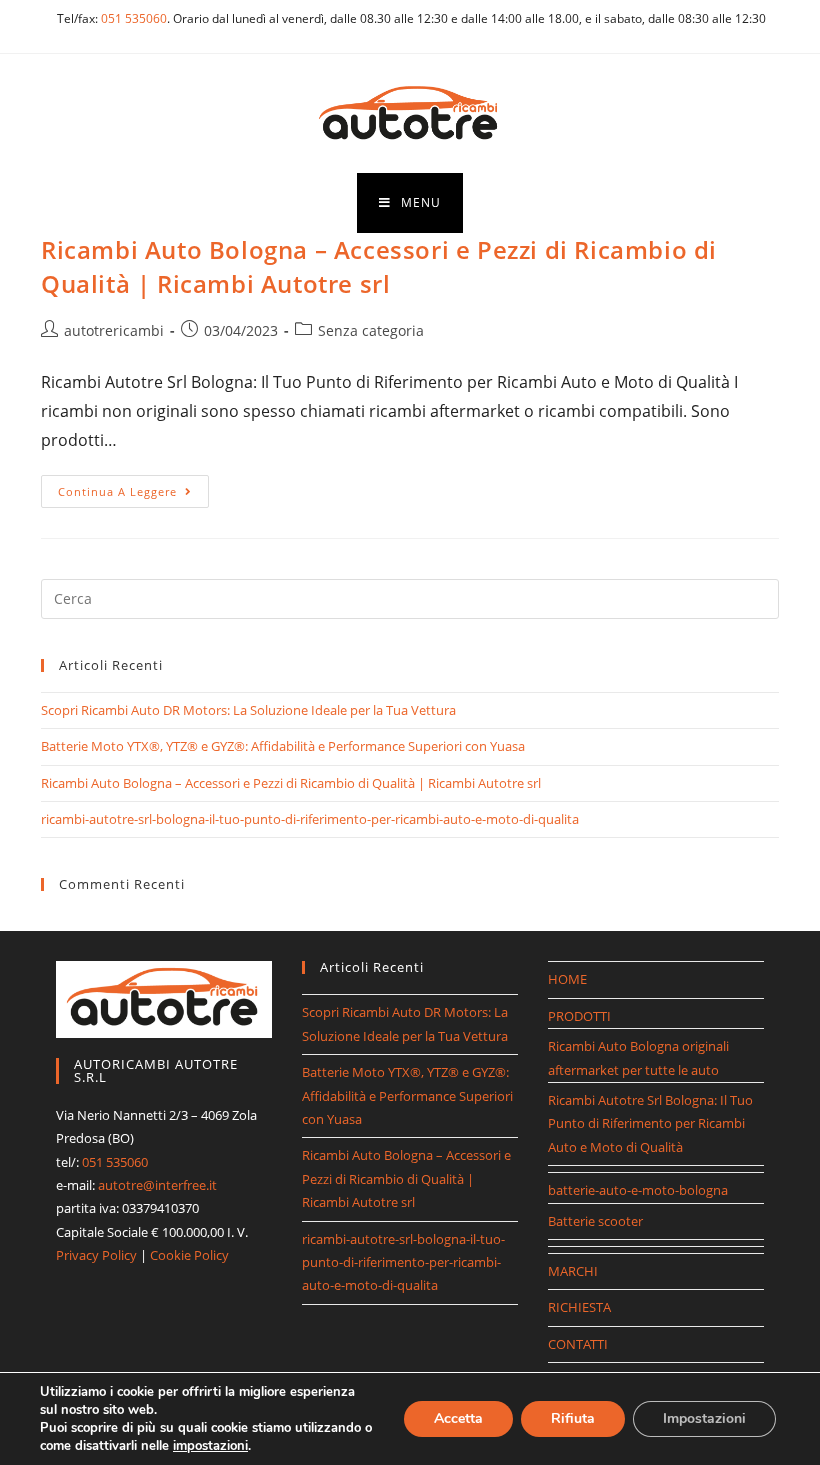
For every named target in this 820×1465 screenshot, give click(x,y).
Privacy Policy (96, 1255)
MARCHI (573, 1271)
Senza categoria (371, 330)
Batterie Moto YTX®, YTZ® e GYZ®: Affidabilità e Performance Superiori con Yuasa (283, 746)
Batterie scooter (595, 1221)
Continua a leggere (133, 495)
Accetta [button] (458, 1418)
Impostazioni (704, 1418)
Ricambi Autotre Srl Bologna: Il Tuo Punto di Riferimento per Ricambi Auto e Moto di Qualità (650, 1123)
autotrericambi (114, 330)
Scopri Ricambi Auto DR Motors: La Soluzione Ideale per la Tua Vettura (248, 710)
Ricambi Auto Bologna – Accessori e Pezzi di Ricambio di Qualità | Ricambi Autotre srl (379, 266)
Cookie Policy (189, 1255)
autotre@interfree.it (157, 1185)
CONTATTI (578, 1344)
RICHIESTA (579, 1307)
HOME (567, 979)
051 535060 (134, 18)
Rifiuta (573, 1418)
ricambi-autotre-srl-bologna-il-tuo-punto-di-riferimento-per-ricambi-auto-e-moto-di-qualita (310, 819)
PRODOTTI (579, 1016)
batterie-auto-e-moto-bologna (638, 1190)
